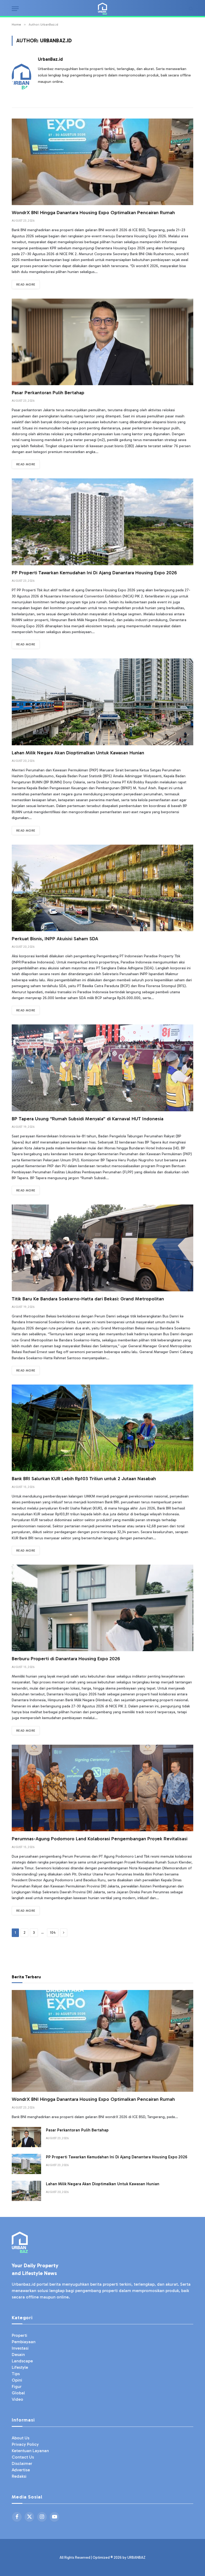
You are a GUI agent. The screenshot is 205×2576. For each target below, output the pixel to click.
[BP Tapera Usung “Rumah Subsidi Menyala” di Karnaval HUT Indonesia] (102, 1068)
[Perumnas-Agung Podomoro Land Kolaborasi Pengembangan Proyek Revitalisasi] (102, 1788)
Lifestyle (20, 2367)
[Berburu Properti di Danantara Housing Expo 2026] (102, 1608)
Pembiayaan (24, 2342)
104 (53, 1933)
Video (17, 2399)
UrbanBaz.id (50, 59)
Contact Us (23, 2457)
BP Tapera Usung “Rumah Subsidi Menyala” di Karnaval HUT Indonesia (88, 1119)
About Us (21, 2438)
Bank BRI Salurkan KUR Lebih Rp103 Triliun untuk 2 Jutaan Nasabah (84, 1479)
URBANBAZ (136, 2557)
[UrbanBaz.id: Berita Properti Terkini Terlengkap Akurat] (102, 9)
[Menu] (15, 9)
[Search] (190, 9)
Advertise (21, 2470)
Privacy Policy (25, 2444)
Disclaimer (22, 2463)
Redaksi (19, 2476)
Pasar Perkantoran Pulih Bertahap (48, 393)
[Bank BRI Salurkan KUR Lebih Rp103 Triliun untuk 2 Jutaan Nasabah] (102, 1428)
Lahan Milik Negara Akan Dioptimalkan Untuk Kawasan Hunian (78, 753)
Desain (18, 2355)
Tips (16, 2374)
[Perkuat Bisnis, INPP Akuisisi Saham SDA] (102, 888)
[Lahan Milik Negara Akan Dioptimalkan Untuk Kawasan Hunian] (102, 702)
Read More (26, 284)
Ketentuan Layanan (30, 2451)
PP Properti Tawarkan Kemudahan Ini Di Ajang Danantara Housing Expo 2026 (94, 573)
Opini (17, 2380)
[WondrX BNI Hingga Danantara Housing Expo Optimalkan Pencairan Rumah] (102, 162)
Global (18, 2393)
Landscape (22, 2361)
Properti (19, 2335)
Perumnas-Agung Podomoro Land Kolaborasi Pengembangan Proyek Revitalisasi (100, 1839)
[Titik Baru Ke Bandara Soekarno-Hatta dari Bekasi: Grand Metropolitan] (102, 1248)
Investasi (20, 2348)
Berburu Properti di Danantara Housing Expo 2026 (66, 1659)
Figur (17, 2386)
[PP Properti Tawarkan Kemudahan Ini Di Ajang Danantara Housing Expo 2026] (102, 522)
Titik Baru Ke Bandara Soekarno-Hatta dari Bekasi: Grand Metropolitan (88, 1299)
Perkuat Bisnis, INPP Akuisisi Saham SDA (55, 939)
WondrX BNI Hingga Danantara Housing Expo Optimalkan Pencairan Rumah (93, 213)
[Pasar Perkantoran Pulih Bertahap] (102, 342)
